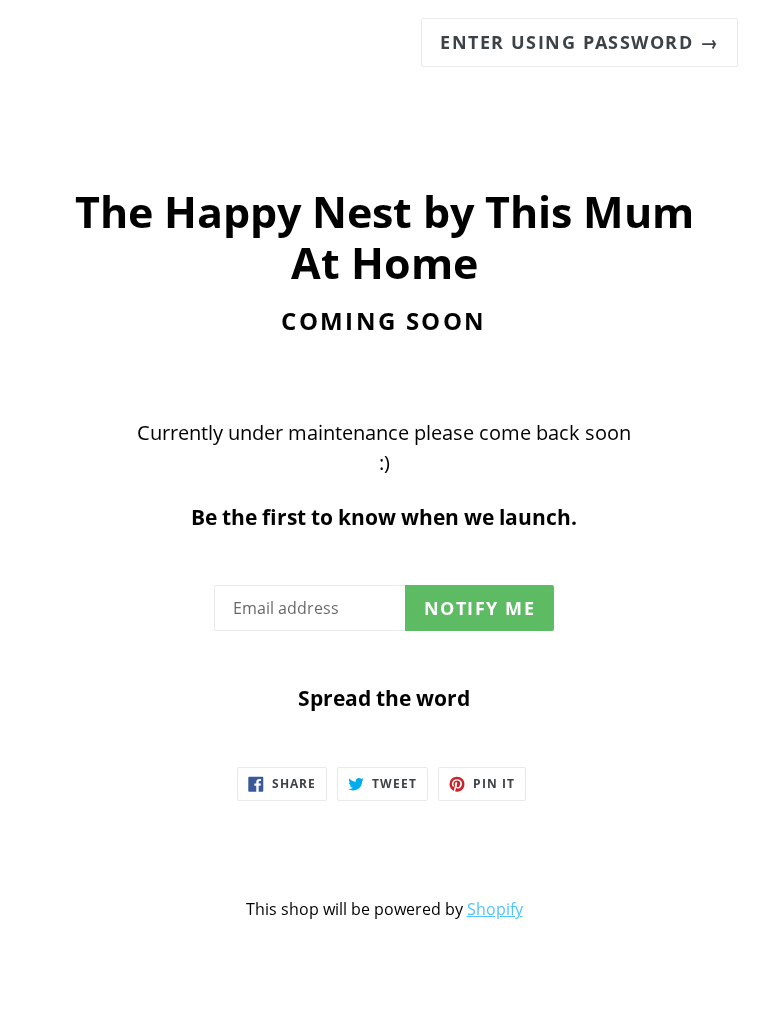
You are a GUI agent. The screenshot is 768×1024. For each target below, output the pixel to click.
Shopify (495, 909)
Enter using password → (579, 42)
